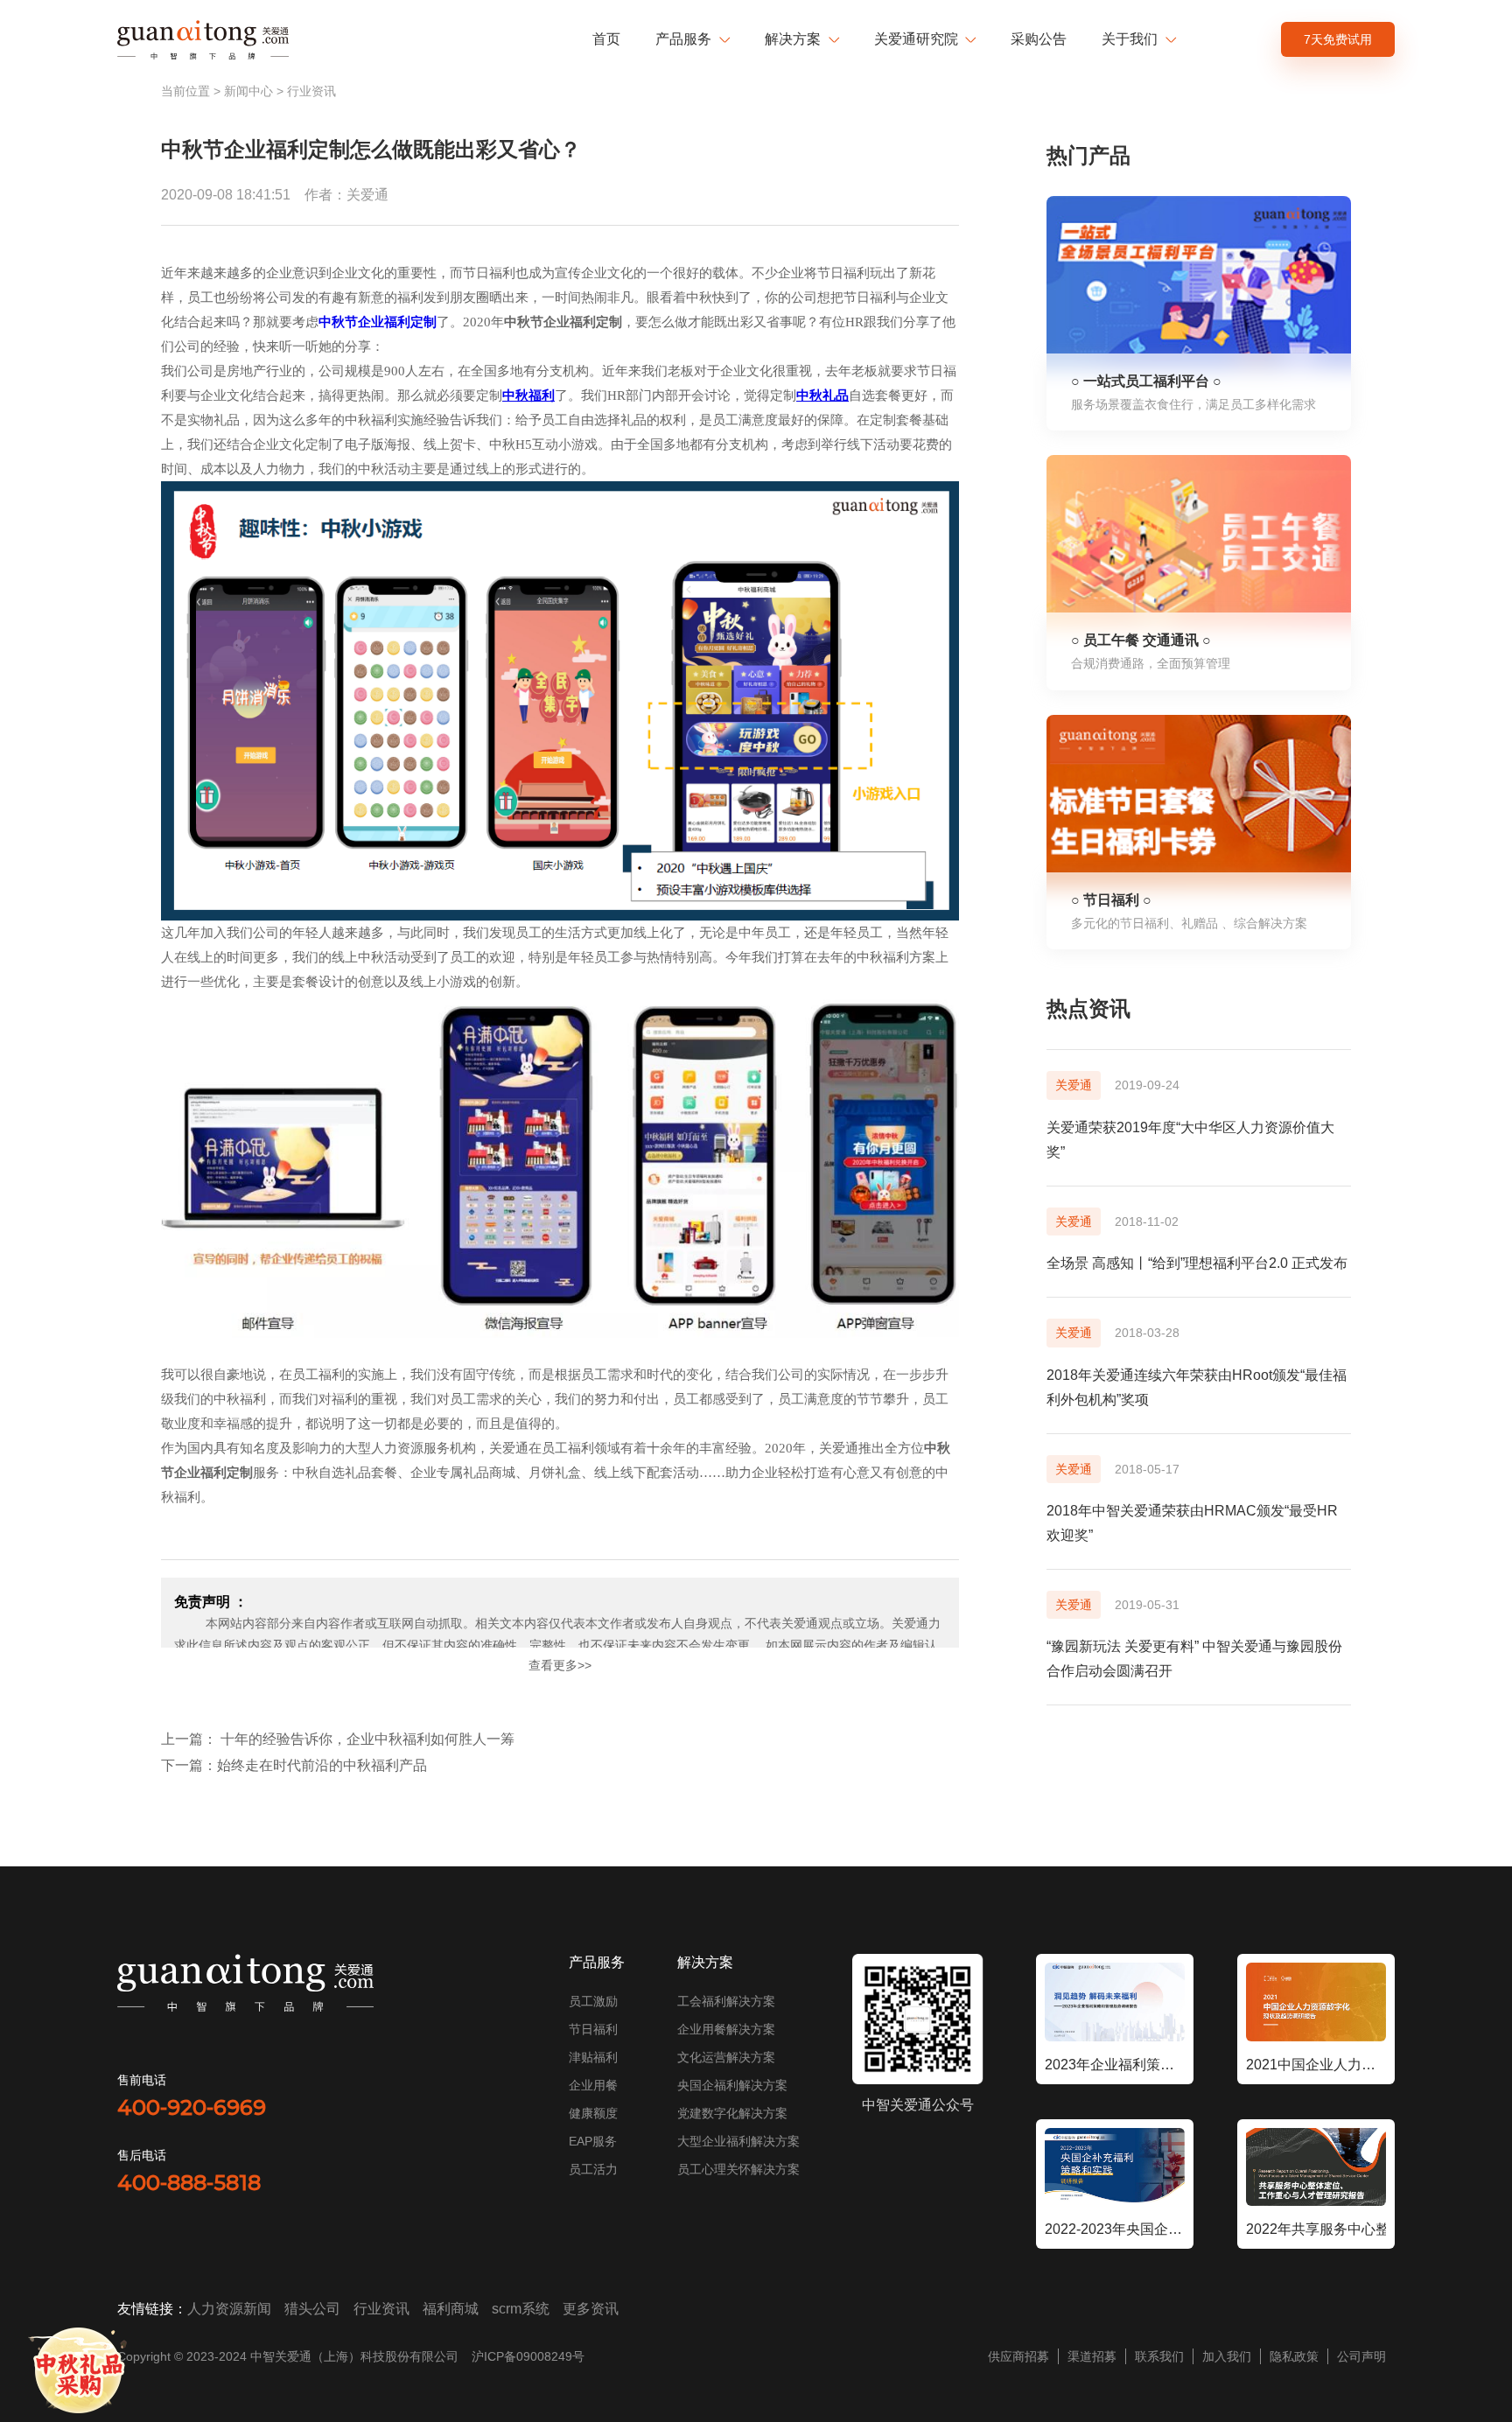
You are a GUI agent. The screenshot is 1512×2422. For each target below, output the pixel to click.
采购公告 (1039, 39)
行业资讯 (311, 91)
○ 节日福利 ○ (1111, 900)
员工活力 (593, 2169)
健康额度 (593, 2113)
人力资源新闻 (229, 2309)
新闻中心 (248, 91)
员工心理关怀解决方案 (738, 2169)
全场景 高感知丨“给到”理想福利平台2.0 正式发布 (1197, 1263)
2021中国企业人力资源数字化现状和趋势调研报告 (1316, 2065)
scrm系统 (521, 2309)
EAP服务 (593, 2141)
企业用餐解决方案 (726, 2029)
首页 (606, 39)
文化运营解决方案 (726, 2057)
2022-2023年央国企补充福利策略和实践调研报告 (1115, 2229)
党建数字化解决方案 (732, 2113)
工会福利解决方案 (726, 2001)
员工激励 (593, 2001)
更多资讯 (591, 2309)
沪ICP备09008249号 (528, 2356)
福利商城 (451, 2309)
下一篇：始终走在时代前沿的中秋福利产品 (294, 1765)
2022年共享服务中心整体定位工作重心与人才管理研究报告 (1316, 2229)
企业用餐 (593, 2085)
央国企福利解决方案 (732, 2085)
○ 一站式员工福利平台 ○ (1146, 381)
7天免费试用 (1338, 39)
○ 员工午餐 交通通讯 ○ (1141, 640)
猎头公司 (312, 2309)
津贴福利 (593, 2057)
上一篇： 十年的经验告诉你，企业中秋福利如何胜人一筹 (338, 1739)
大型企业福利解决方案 (738, 2141)
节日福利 (593, 2029)
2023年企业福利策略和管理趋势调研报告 (1115, 2065)
